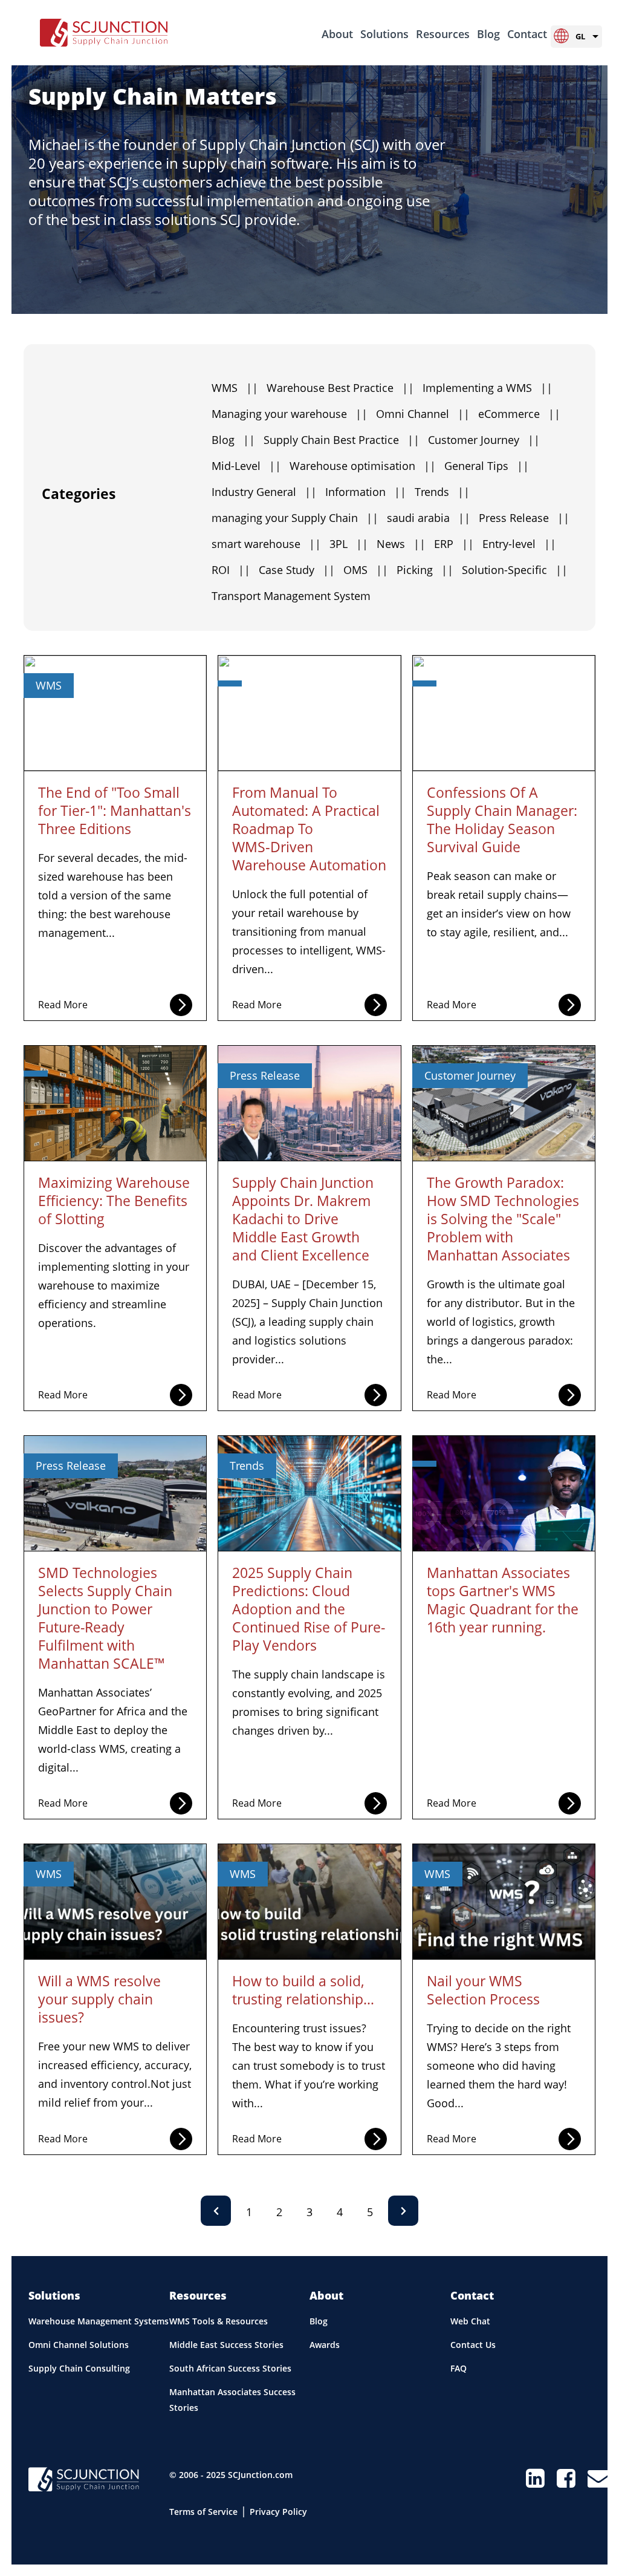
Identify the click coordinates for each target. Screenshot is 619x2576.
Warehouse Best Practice (340, 388)
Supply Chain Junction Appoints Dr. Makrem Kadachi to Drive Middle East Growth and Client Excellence (303, 1219)
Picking (425, 570)
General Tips (487, 466)
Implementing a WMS (488, 388)
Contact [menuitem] (527, 34)
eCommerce (519, 414)
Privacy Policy (278, 2512)
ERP (454, 544)
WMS (235, 388)
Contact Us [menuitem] (473, 2345)
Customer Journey (484, 440)
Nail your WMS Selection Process (483, 1990)
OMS (366, 570)
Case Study (297, 570)
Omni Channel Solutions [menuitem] (79, 2345)
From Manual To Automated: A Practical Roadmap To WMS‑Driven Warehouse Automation (309, 829)
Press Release (524, 518)
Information (366, 492)
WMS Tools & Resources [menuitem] (219, 2321)
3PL (349, 544)
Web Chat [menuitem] (470, 2321)
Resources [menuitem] (443, 34)
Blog (233, 440)
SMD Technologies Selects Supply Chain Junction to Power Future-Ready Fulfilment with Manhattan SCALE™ (105, 1618)
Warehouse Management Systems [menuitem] (99, 2321)
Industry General (264, 492)
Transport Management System (291, 596)
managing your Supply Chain (295, 518)
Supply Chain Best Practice (342, 440)
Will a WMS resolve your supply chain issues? (99, 1999)
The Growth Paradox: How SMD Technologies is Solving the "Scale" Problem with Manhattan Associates (503, 1219)
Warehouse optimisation (363, 466)
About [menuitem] (337, 34)
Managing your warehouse (290, 414)
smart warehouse (266, 544)
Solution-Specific (515, 570)
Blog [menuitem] (488, 34)
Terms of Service (203, 2512)
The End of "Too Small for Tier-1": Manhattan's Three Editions (115, 810)
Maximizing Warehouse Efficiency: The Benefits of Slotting (114, 1201)
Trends (442, 492)
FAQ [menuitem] (459, 2368)
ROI (231, 570)
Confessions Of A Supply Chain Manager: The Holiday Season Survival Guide (502, 820)
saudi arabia (429, 518)
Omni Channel (423, 414)
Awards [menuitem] (325, 2345)
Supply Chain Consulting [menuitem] (79, 2368)
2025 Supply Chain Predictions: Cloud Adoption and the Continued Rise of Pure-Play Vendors (309, 1609)
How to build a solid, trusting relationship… (303, 1990)
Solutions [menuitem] (384, 34)
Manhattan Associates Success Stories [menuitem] (232, 2400)
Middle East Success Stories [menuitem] (226, 2345)
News (401, 544)
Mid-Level (246, 466)
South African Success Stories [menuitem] (230, 2368)
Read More (63, 1005)
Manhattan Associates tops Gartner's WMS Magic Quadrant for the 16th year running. (503, 1600)
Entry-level (519, 544)
